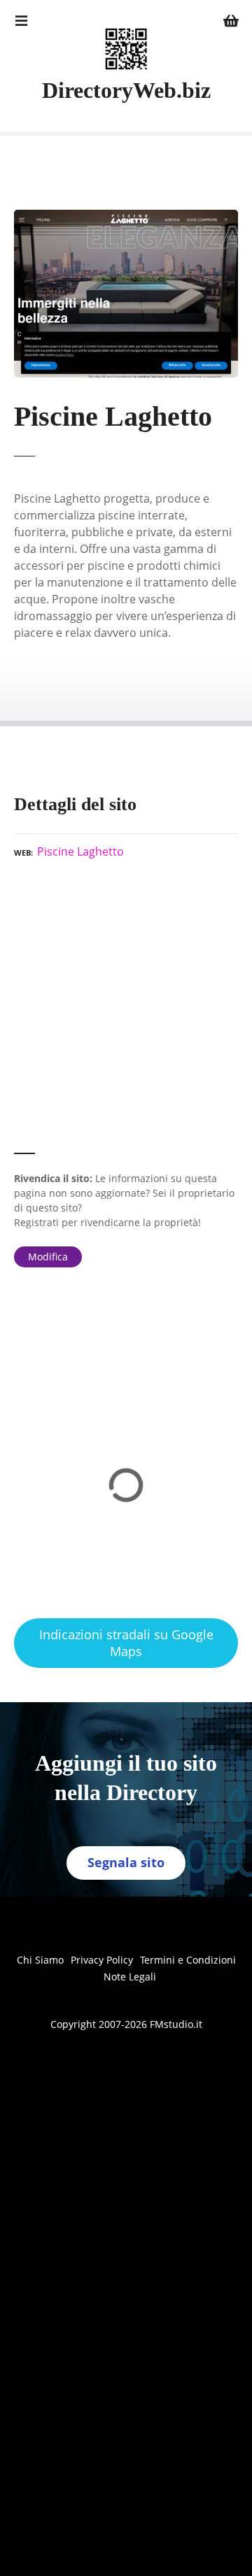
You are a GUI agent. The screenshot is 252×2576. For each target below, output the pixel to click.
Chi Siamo (40, 1960)
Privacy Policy (102, 1960)
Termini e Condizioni (188, 1960)
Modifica (48, 1257)
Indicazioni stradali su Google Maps (126, 1642)
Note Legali (130, 1977)
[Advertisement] (126, 1012)
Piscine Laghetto (80, 851)
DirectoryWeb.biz (126, 90)
